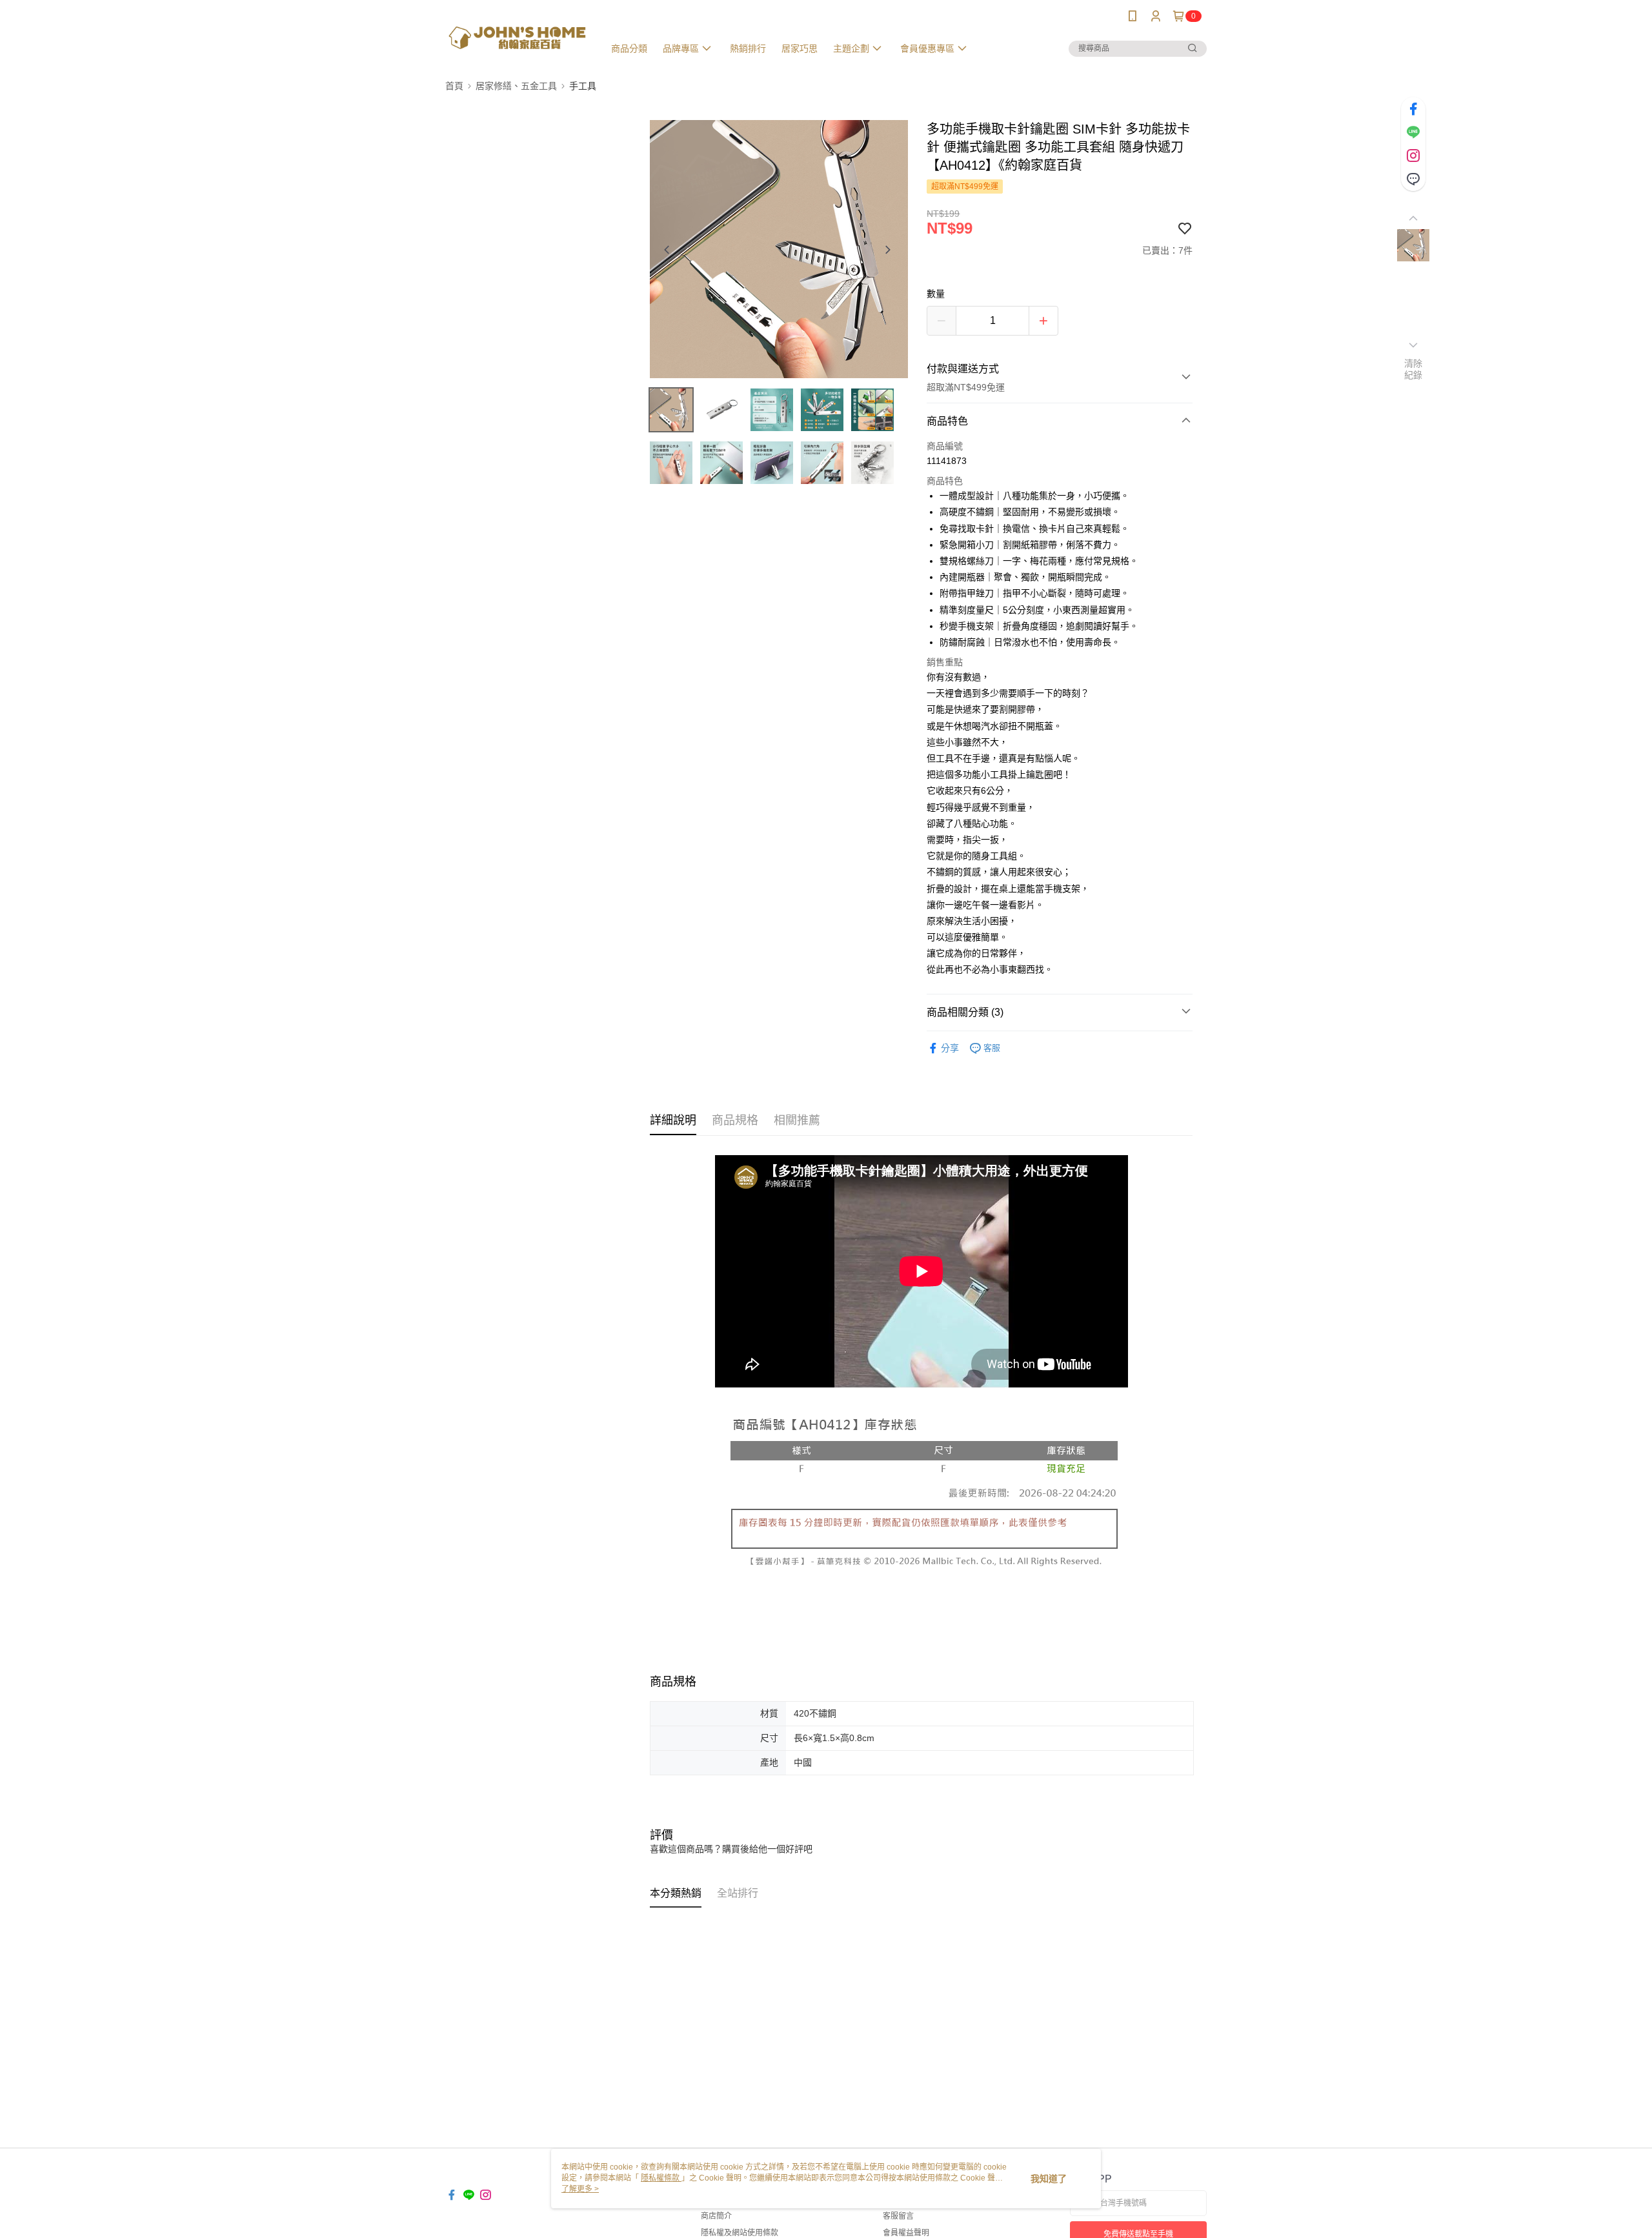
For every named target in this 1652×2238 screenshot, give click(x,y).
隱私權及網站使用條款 (740, 2233)
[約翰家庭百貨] (517, 34)
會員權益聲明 (906, 2233)
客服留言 (898, 2216)
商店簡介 (716, 2216)
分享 (950, 1048)
